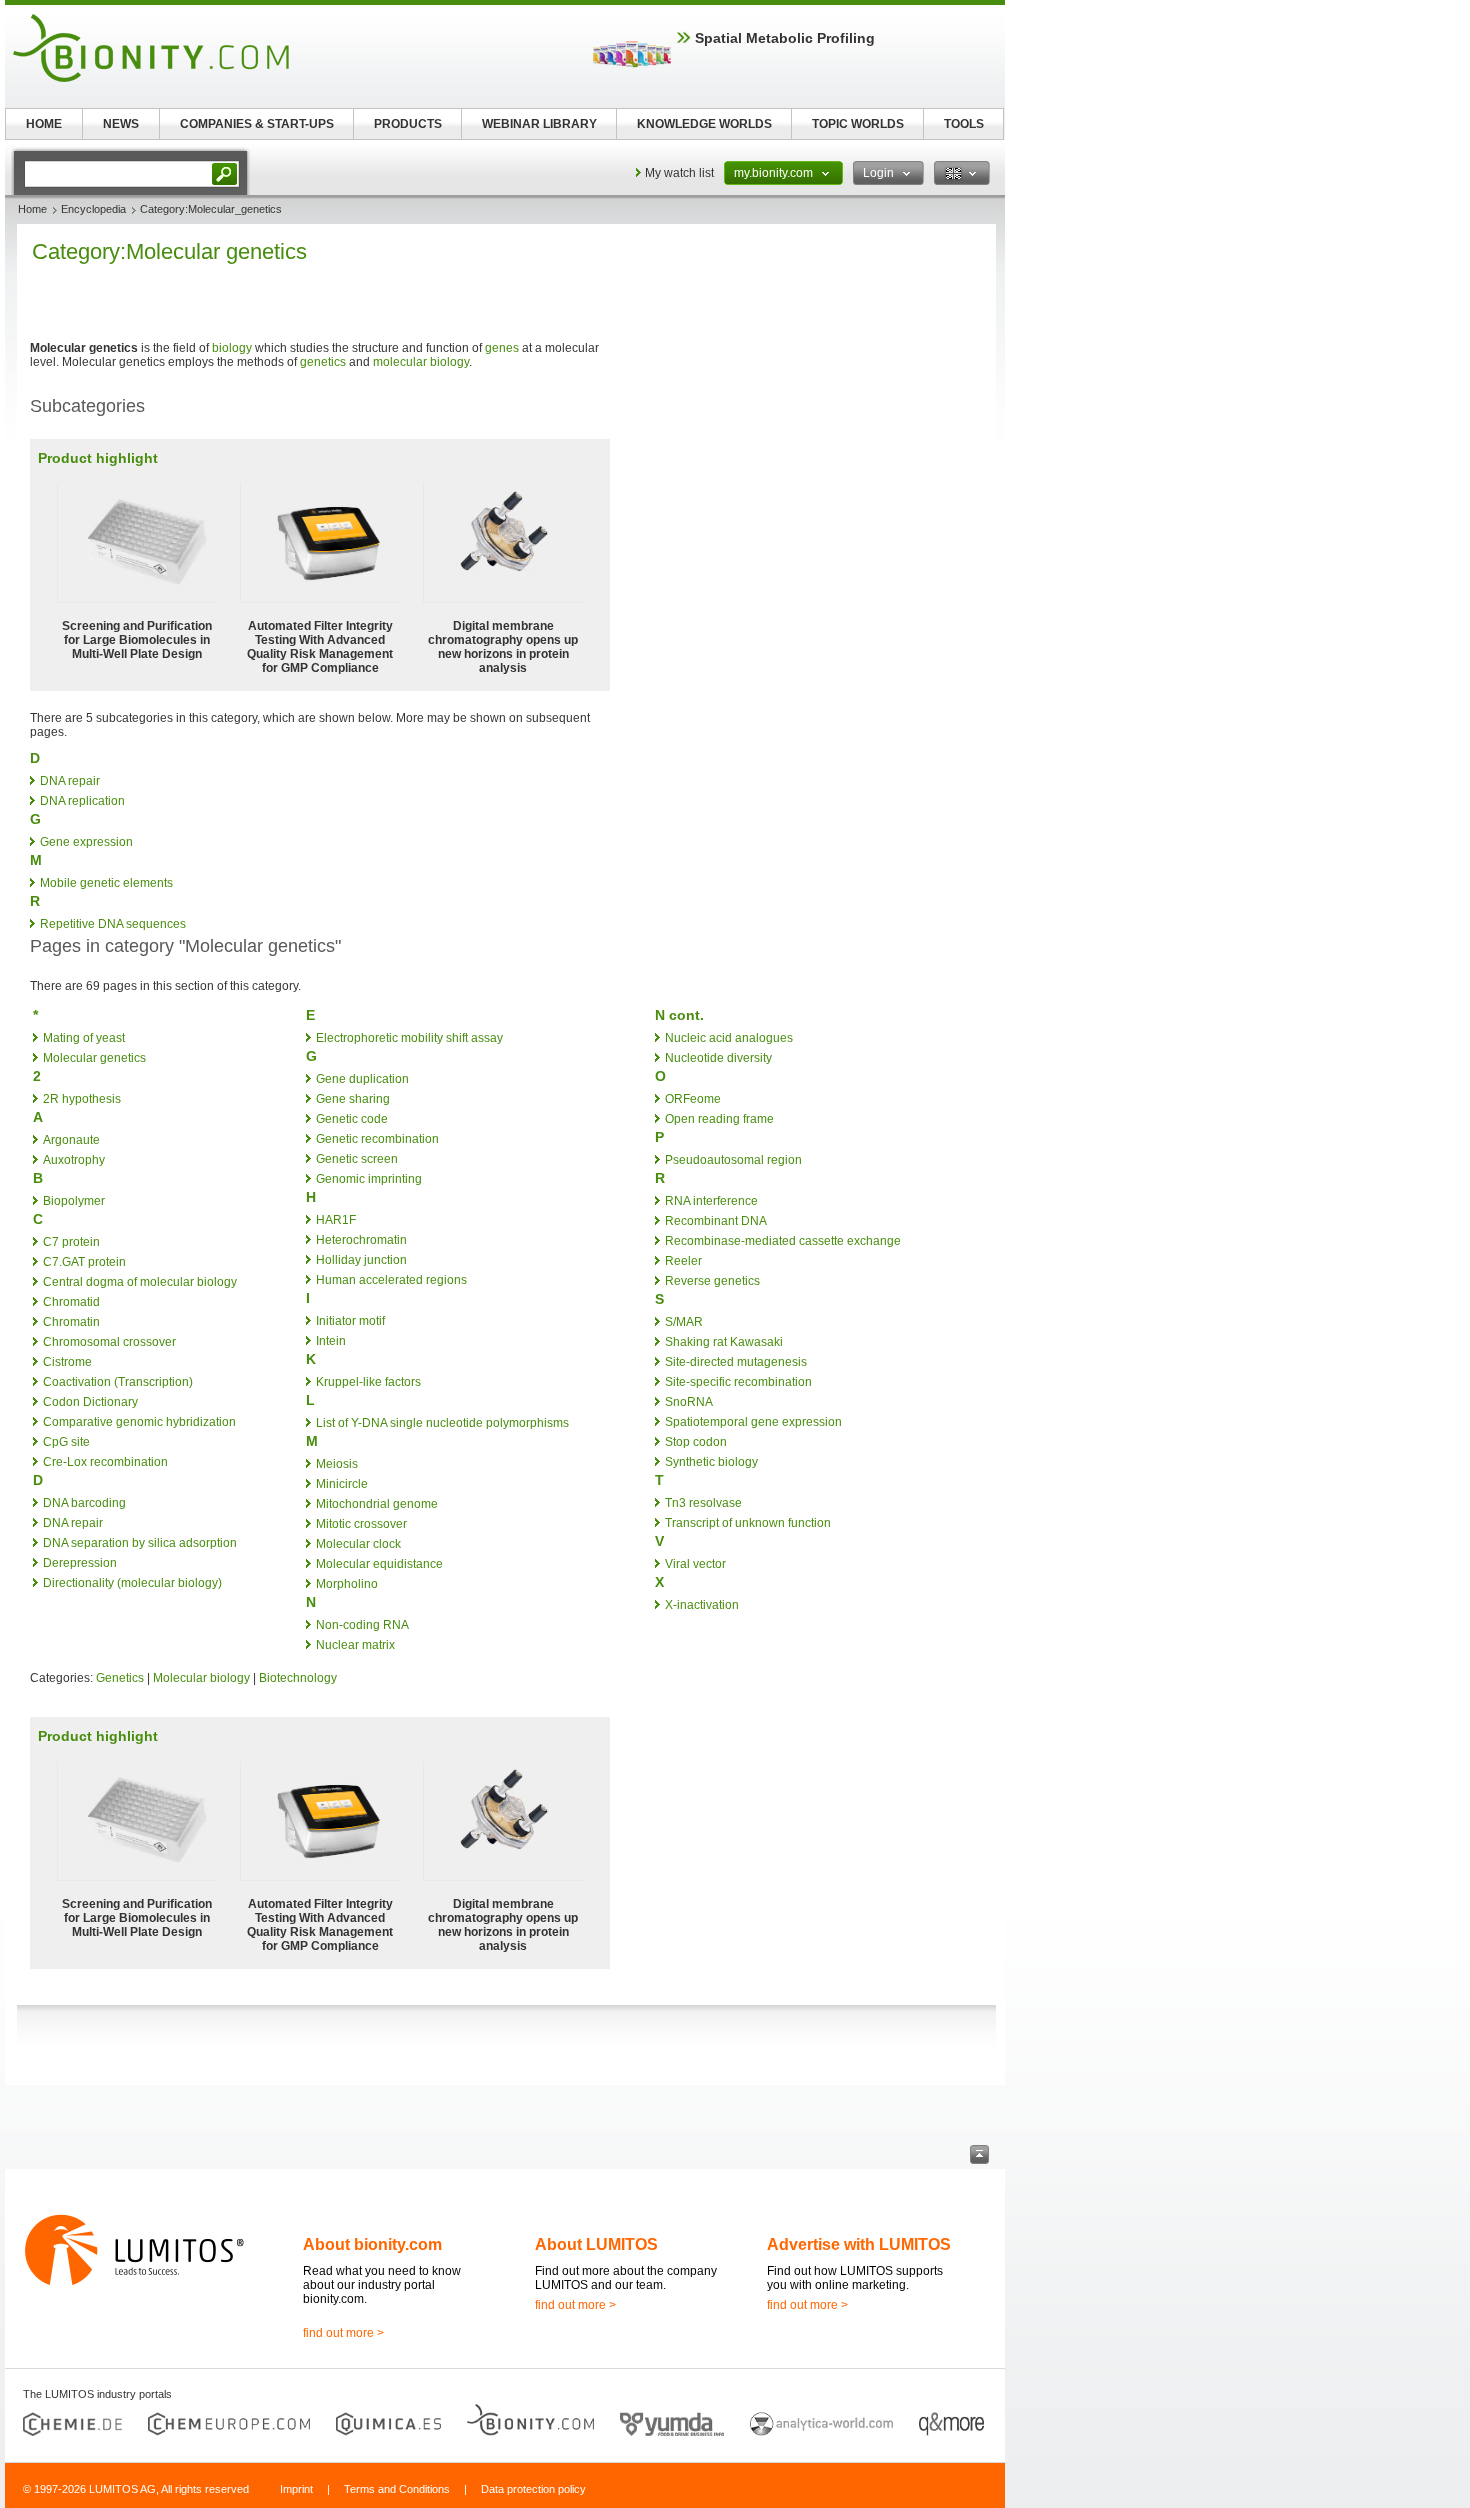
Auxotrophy (74, 1160)
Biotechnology (298, 1678)
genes (502, 348)
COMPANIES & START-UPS (257, 124)
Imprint (296, 2489)
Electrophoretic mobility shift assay (409, 1038)
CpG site (66, 1442)
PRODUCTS (408, 124)
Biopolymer (74, 1201)
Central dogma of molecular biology (140, 1282)
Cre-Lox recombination (105, 1462)
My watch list (679, 173)
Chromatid (71, 1302)
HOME (44, 124)
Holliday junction (361, 1260)
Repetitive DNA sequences (113, 924)
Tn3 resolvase (703, 1503)
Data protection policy (533, 2489)
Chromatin (71, 1322)
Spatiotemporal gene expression (753, 1422)
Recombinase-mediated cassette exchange (783, 1241)
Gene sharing (353, 1099)
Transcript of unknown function (748, 1523)
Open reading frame (719, 1119)
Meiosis (337, 1464)
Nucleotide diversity (718, 1058)
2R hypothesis (82, 1099)
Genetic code (352, 1119)
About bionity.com (372, 2244)
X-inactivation (702, 1605)
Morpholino (347, 1584)
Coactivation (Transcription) (118, 1382)
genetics (323, 362)
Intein (331, 1341)
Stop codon (696, 1442)
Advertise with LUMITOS (859, 2244)
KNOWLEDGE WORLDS (704, 124)
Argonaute (71, 1140)
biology (232, 348)
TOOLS (964, 124)
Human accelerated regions (391, 1280)
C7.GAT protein (84, 1262)
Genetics (120, 1678)
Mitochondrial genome (377, 1504)
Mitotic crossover (361, 1524)
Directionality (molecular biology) (132, 1583)
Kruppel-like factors (368, 1382)
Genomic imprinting (369, 1179)
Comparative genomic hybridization (139, 1422)
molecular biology (421, 362)
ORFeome (693, 1099)
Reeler (683, 1261)
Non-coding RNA (362, 1625)
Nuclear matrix (355, 1645)
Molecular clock (358, 1544)
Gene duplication (362, 1079)
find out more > (343, 2333)
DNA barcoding (84, 1503)
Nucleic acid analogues (729, 1038)
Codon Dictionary (90, 1402)
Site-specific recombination (738, 1382)
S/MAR (684, 1322)
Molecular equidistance (379, 1564)
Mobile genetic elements (106, 883)
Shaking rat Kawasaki (724, 1342)
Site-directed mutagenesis (736, 1362)
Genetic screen (357, 1159)
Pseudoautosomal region (733, 1160)
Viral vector (695, 1564)
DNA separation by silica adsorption (140, 1543)
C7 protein (71, 1242)
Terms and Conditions (397, 2489)
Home (32, 209)
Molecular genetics (94, 1058)
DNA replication (82, 801)
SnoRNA (689, 1402)
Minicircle (342, 1484)
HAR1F (336, 1220)
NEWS (121, 124)
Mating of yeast (84, 1038)
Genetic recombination (377, 1139)
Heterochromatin (361, 1240)
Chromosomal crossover (109, 1342)
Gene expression (86, 842)
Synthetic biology (711, 1462)
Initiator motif (350, 1321)
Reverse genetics (712, 1281)
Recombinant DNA (716, 1221)
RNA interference (711, 1201)
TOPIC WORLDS (858, 124)
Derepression (80, 1563)
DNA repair (70, 781)
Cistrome (67, 1362)
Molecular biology (201, 1678)
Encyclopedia (93, 209)
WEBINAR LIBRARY (539, 124)
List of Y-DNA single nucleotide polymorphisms (442, 1423)
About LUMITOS (596, 2244)
